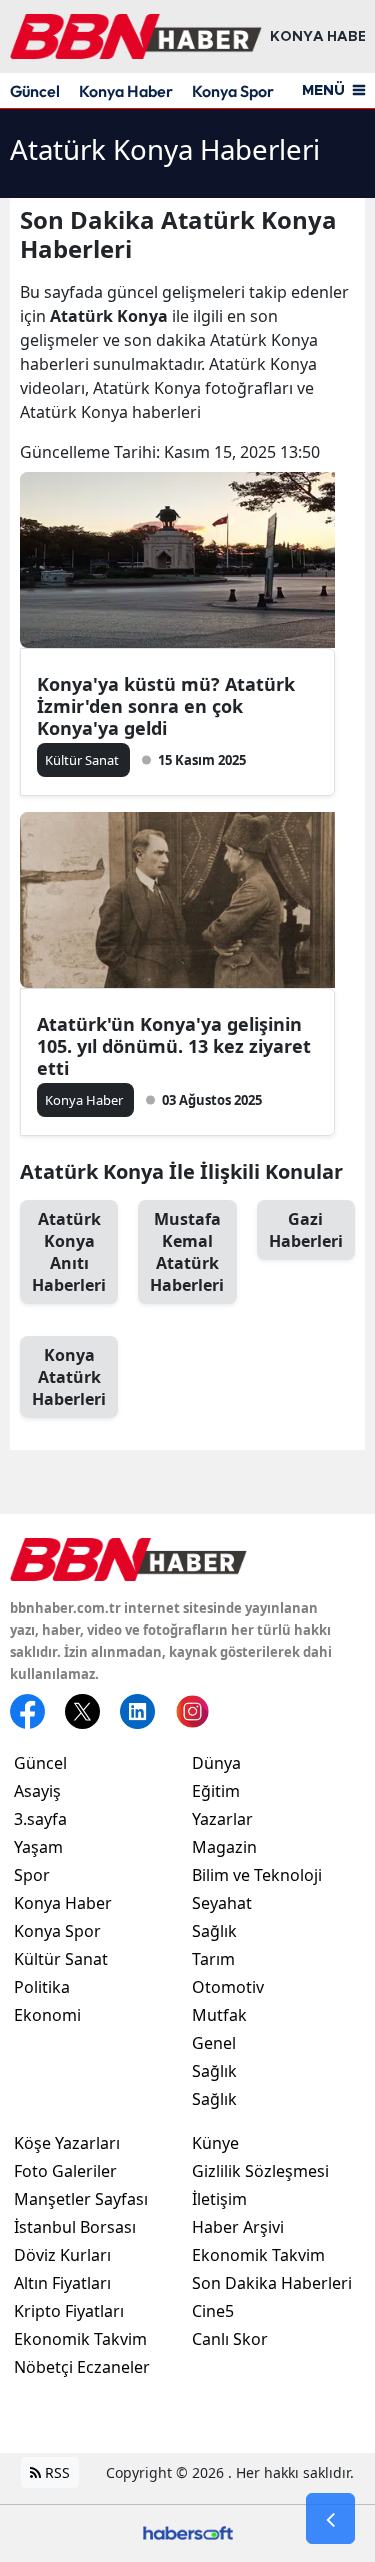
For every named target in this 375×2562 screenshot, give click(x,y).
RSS (55, 2472)
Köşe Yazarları (67, 2143)
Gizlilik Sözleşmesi (260, 2171)
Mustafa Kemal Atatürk (187, 1252)
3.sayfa (40, 1819)
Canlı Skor (230, 2339)
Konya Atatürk (69, 1377)
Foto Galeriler (65, 2171)
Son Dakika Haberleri (272, 2283)
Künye (215, 2143)
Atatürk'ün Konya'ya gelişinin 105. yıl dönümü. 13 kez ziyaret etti (174, 1046)
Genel (214, 2043)
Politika (42, 1987)
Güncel (35, 91)
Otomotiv (228, 1987)
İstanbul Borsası (75, 2227)
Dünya (216, 1763)
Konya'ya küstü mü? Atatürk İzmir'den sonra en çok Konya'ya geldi (166, 706)
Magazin (224, 1847)
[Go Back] (330, 2519)
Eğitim (216, 1791)
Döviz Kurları (62, 2255)
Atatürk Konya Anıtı (69, 1252)
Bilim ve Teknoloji (257, 1875)
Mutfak (219, 2015)
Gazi (306, 1230)
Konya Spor (233, 91)
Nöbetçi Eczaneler (82, 2367)
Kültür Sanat (61, 1959)
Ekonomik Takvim (80, 2339)
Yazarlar (222, 1819)
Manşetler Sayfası (81, 2199)
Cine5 (213, 2311)
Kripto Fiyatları (69, 2311)
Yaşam (38, 1847)
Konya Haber (126, 91)
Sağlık (214, 1931)
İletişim (219, 2199)
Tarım (213, 1959)
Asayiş (37, 1791)
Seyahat (222, 1903)
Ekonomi (47, 2015)
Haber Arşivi (238, 2227)
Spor (32, 1875)
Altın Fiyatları (62, 2283)
